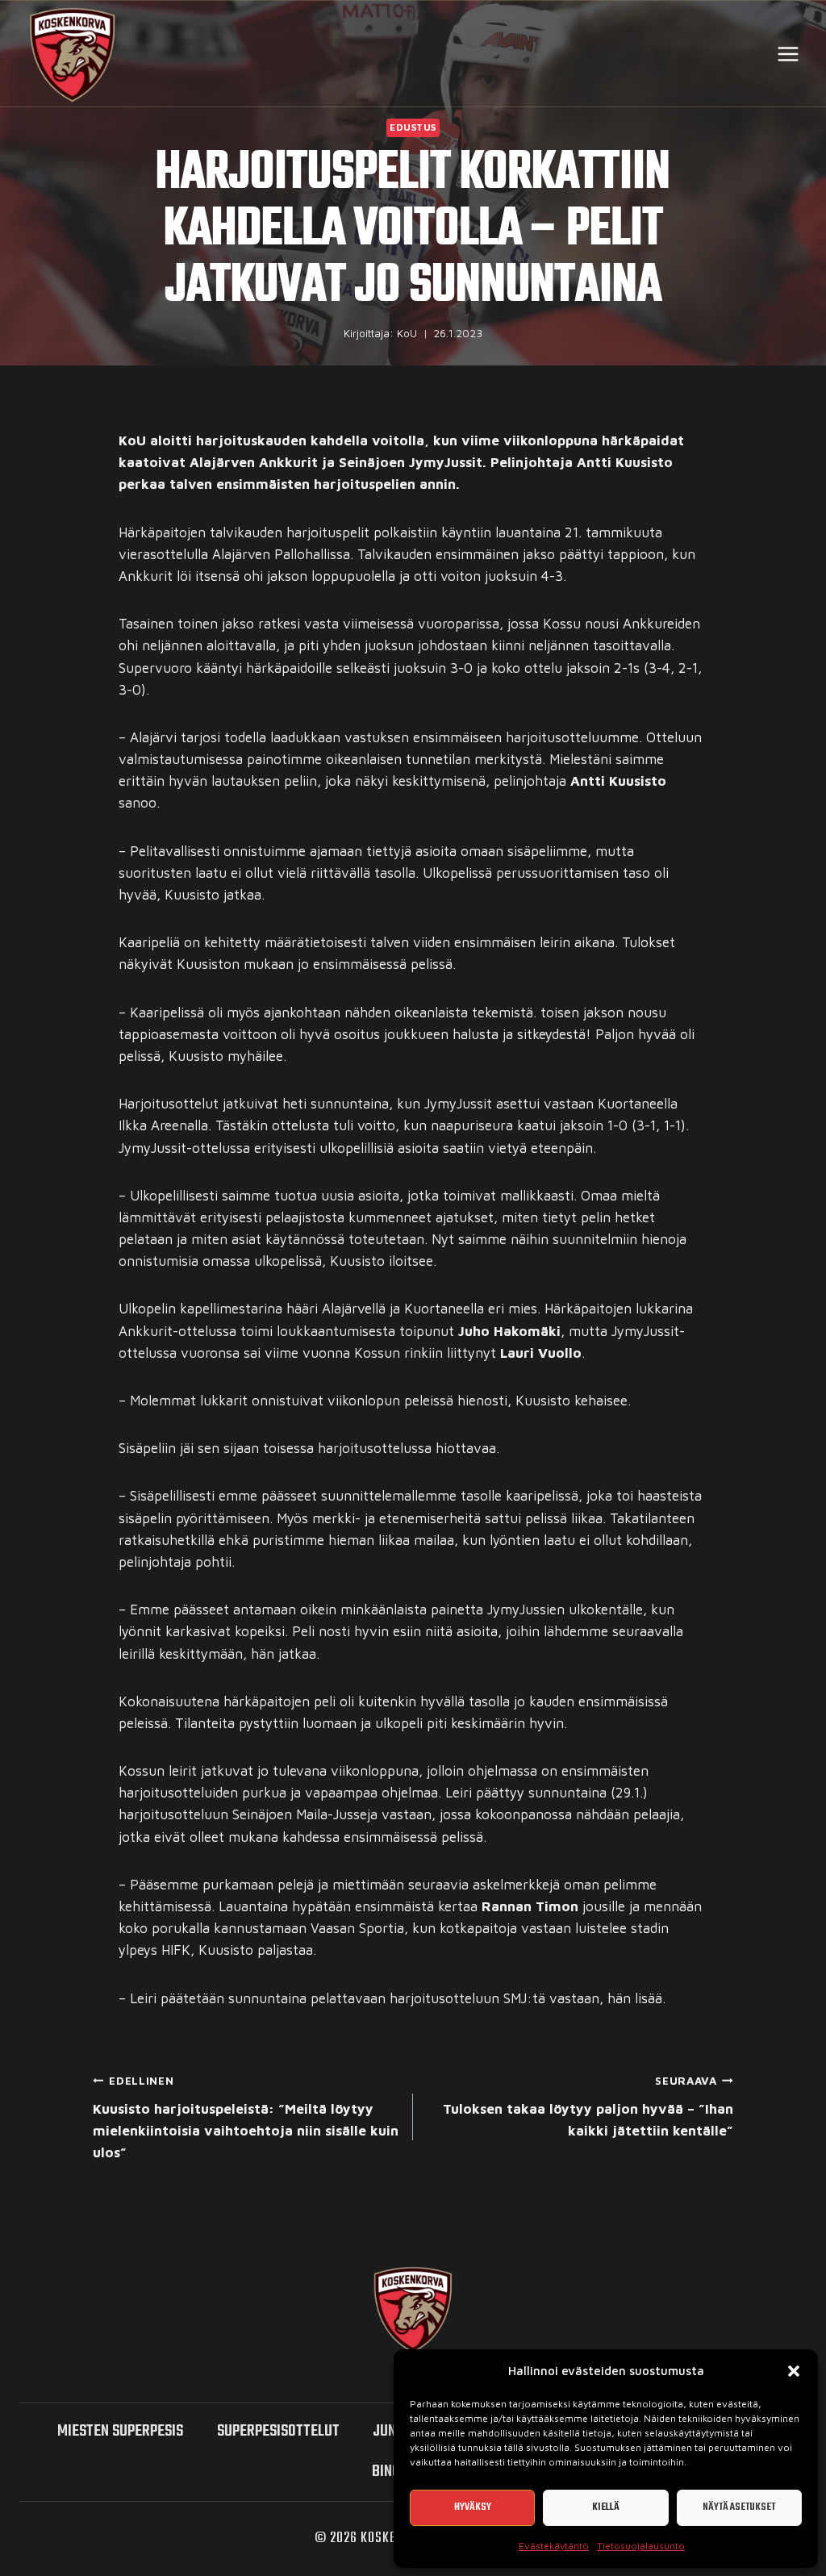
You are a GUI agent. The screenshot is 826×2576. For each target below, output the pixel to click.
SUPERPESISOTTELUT (278, 2431)
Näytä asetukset (739, 2507)
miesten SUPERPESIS (120, 2431)
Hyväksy (473, 2507)
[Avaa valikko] (788, 54)
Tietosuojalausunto (641, 2546)
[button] (794, 2371)
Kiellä (606, 2507)
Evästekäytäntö (554, 2546)
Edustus (413, 127)
